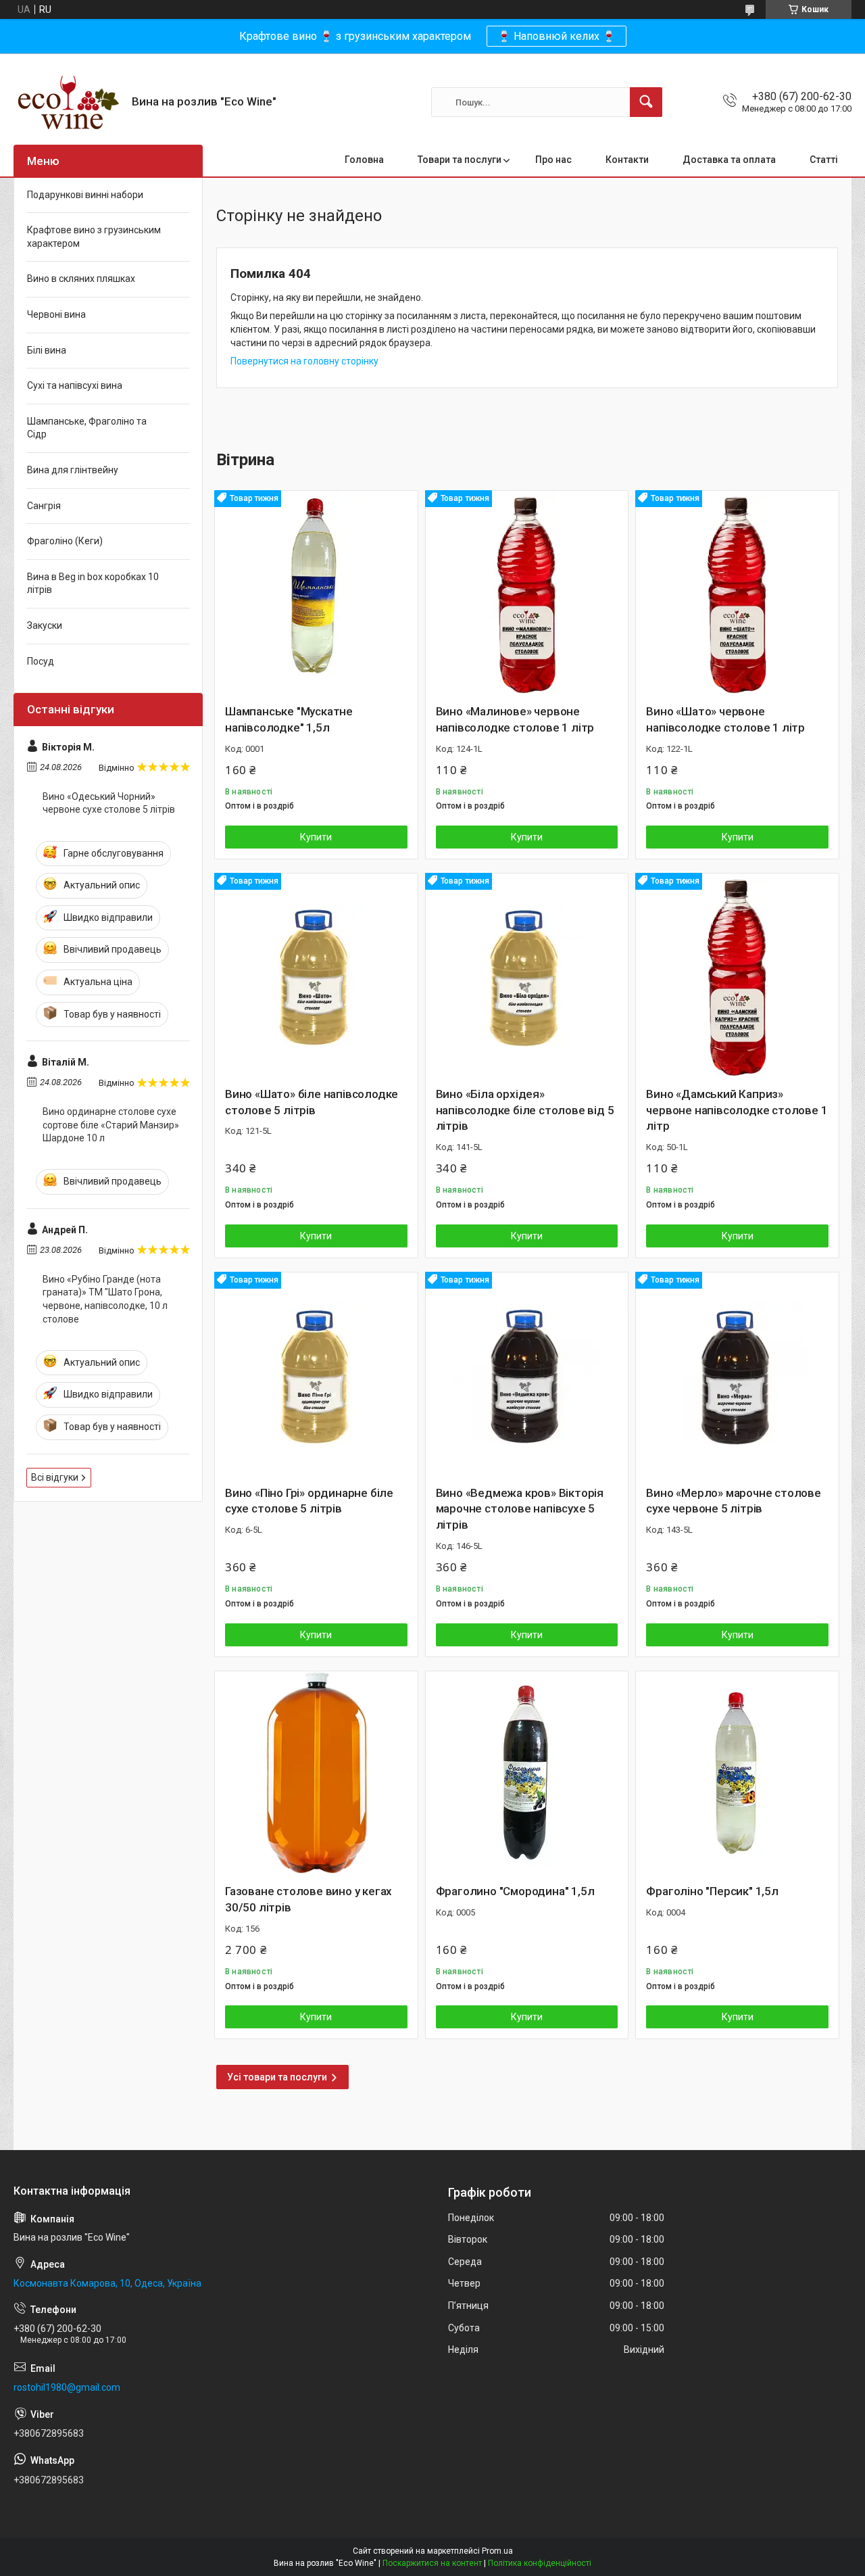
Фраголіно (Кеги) (65, 541)
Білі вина (47, 350)
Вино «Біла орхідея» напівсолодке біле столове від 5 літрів (525, 1110)
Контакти (627, 160)
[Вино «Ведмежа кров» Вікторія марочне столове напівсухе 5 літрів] (527, 1374)
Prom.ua (497, 2551)
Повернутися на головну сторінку (304, 361)
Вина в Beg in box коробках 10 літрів (93, 583)
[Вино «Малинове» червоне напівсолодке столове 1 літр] (527, 592)
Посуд (41, 661)
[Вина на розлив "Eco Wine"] (68, 102)
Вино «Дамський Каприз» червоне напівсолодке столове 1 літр (737, 1110)
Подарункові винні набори (85, 195)
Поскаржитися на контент (432, 2563)
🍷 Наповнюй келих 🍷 (557, 36)
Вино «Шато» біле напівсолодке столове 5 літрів (312, 1102)
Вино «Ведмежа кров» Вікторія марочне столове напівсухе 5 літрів (520, 1509)
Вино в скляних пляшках (81, 279)
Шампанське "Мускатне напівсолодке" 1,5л (289, 719)
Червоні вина (56, 314)
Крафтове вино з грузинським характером (94, 237)
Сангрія (44, 506)
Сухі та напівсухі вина (75, 385)
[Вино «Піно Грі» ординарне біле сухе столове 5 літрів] (316, 1374)
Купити (316, 837)
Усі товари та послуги (277, 2077)
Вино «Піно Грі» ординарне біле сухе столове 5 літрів (309, 1501)
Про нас (553, 160)
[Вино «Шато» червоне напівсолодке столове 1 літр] (737, 592)
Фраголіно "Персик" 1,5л (712, 1891)
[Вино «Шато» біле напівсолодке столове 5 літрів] (316, 975)
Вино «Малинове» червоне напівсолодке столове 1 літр (515, 719)
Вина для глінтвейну (73, 470)
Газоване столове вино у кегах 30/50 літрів (308, 1899)
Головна (364, 160)
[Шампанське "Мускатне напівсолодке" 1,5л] (316, 592)
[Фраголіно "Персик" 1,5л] (737, 1773)
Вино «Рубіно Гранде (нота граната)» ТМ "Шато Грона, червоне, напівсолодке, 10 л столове (105, 1299)
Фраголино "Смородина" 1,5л (515, 1891)
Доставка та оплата (729, 160)
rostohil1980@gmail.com (67, 2387)
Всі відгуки (55, 1477)
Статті (824, 160)
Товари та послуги (460, 160)
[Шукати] (646, 102)
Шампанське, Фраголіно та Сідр (87, 428)
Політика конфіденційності (540, 2563)
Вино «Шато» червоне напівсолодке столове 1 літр (725, 719)
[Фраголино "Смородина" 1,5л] (527, 1773)
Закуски (45, 625)
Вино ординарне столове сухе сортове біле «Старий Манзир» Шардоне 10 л (111, 1125)
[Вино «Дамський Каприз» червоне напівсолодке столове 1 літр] (737, 975)
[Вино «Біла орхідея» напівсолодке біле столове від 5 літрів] (527, 975)
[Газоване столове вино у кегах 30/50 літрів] (316, 1773)
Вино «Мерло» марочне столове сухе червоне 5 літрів (733, 1501)
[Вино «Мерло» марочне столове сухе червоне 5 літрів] (737, 1374)
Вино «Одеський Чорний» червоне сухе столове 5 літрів (109, 803)
